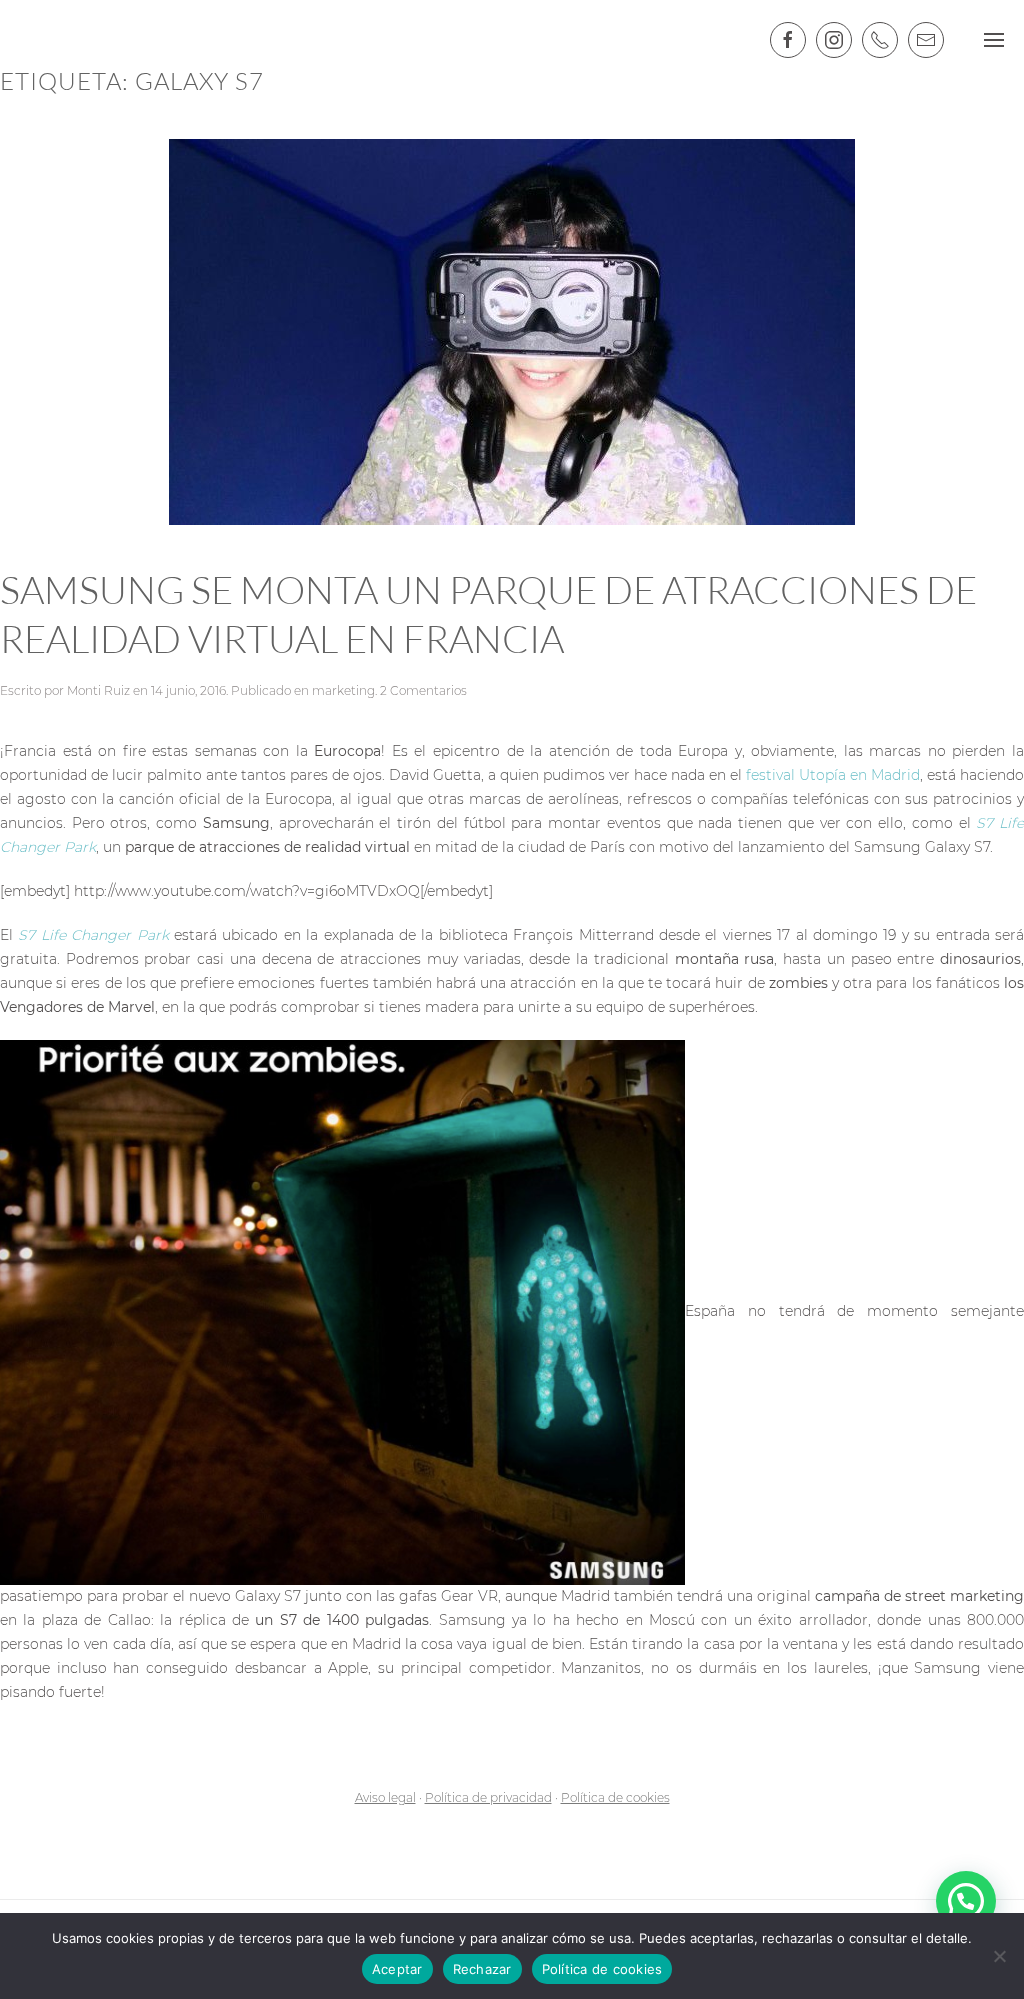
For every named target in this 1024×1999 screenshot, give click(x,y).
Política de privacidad (488, 1797)
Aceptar (397, 1969)
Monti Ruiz (98, 690)
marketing (343, 690)
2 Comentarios (423, 690)
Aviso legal (385, 1797)
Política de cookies (615, 1797)
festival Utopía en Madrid (833, 775)
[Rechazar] (999, 1956)
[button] (966, 1901)
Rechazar (482, 1969)
